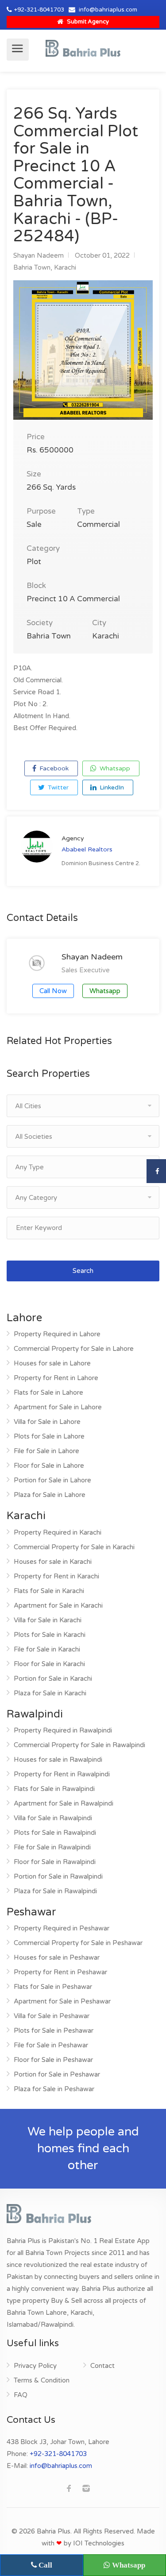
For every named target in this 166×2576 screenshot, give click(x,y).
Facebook (53, 768)
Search (83, 1271)
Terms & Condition (42, 2380)
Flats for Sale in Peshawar (53, 1987)
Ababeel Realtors (87, 849)
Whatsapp (114, 768)
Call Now (53, 991)
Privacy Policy (35, 2366)
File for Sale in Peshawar (51, 2045)
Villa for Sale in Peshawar (52, 2016)
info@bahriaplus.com (108, 10)
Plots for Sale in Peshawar (54, 2031)
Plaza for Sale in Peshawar (54, 2089)
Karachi (65, 267)
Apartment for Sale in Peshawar (62, 2001)
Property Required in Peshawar (62, 1928)
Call (44, 2565)
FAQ (21, 2395)
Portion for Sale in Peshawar (57, 2074)
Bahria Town (32, 267)
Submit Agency (87, 22)
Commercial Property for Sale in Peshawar (78, 1943)
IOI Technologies (99, 2543)
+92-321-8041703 (39, 10)
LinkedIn (111, 787)
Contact (102, 2366)
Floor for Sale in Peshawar (53, 2060)
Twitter (57, 787)
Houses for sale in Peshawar (57, 1957)
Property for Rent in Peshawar (60, 1972)
